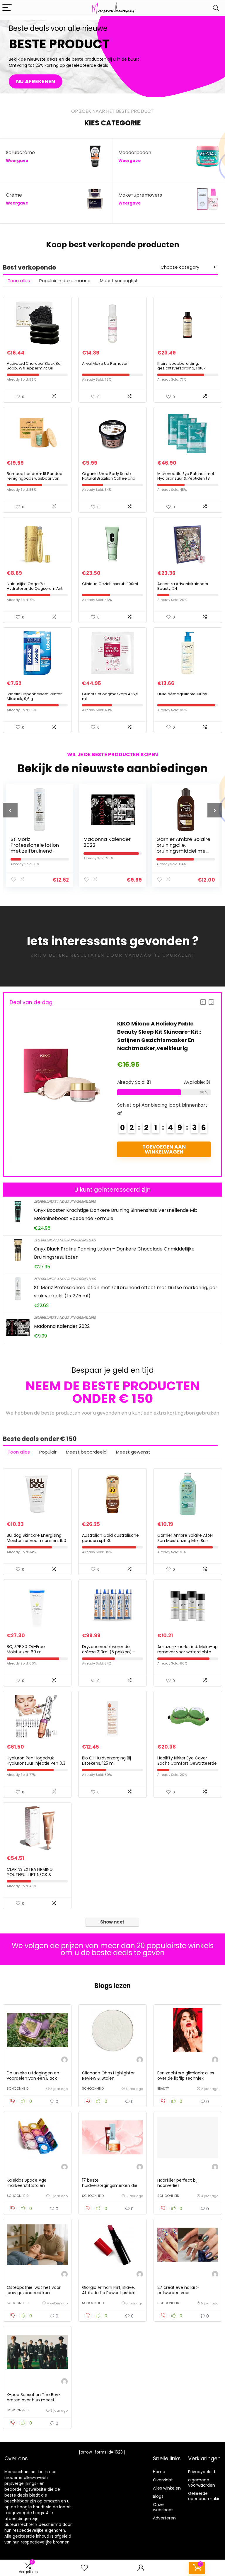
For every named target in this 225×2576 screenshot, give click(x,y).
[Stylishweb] (64, 2060)
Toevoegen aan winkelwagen (164, 1157)
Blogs (158, 2496)
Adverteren (164, 2518)
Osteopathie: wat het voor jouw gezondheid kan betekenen (34, 2293)
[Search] (216, 8)
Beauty (163, 2088)
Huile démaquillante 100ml (182, 694)
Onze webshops (163, 2507)
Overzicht (163, 2480)
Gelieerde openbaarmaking (206, 2496)
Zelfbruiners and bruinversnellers (65, 1201)
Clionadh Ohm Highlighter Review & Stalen (108, 2076)
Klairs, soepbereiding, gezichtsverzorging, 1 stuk (181, 366)
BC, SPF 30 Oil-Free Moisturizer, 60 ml (26, 1649)
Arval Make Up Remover (105, 363)
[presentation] (10, 810)
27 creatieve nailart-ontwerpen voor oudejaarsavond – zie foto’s (186, 2293)
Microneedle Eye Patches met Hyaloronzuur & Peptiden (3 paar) (186, 478)
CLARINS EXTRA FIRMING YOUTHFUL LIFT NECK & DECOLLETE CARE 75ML (30, 1875)
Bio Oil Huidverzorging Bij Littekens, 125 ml (106, 1761)
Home (159, 2472)
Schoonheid (18, 2088)
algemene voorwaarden (202, 2483)
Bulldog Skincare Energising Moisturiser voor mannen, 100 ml (36, 1541)
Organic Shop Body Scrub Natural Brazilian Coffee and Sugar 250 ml (109, 478)
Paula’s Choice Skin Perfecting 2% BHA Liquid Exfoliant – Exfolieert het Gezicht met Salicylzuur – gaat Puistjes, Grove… (160, 1040)
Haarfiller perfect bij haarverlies (177, 2183)
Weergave (17, 161)
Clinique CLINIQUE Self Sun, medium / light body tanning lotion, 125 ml (183, 848)
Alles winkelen (167, 2488)
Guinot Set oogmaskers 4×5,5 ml (110, 696)
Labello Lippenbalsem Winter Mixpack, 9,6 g (34, 696)
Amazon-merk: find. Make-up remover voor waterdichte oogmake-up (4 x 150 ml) (187, 1652)
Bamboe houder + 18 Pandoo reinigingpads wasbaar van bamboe (35, 478)
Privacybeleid (202, 2472)
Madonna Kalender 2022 (34, 842)
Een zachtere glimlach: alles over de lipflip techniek (186, 2076)
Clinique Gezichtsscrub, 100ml (110, 584)
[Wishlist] (84, 2568)
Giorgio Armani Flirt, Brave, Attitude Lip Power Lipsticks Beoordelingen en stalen (109, 2293)
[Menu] (7, 8)
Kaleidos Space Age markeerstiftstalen (27, 2183)
